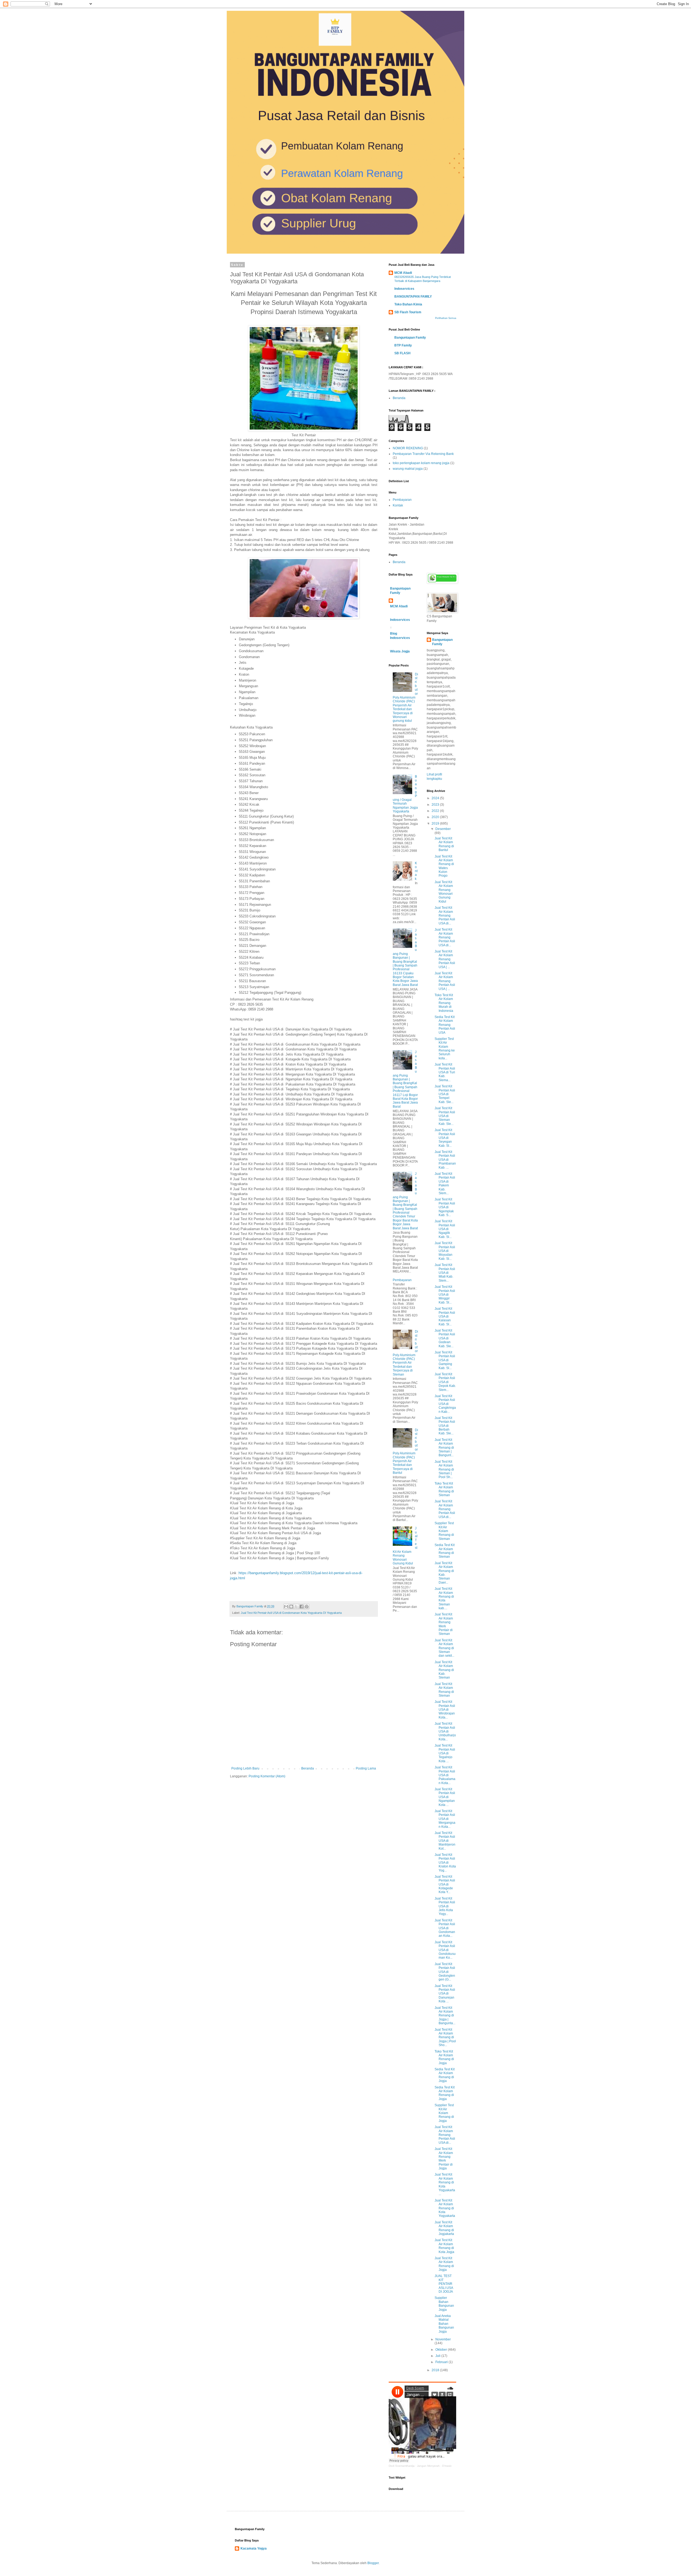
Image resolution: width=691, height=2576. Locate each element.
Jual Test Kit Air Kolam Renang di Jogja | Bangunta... (445, 2016)
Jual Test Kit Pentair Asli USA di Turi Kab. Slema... (445, 1072)
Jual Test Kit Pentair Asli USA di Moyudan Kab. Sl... (445, 1251)
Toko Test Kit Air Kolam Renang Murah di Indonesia (444, 1003)
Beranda (308, 1768)
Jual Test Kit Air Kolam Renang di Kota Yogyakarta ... (445, 2184)
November (443, 2339)
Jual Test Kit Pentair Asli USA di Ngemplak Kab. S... (445, 1207)
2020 (436, 817)
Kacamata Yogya (254, 2548)
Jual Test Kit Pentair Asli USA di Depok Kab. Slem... (445, 1382)
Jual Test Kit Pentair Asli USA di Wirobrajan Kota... (445, 1710)
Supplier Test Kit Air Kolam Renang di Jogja (444, 2113)
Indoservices (404, 289)
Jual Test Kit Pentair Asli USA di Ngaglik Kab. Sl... (445, 1229)
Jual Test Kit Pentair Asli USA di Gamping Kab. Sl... (445, 1360)
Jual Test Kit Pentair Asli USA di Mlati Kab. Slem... (445, 1273)
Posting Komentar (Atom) (267, 1776)
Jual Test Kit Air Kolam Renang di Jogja (444, 2264)
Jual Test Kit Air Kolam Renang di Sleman (444, 1690)
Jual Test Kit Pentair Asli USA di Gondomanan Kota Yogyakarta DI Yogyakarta (291, 1613)
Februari (442, 2362)
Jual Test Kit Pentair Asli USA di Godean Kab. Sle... (445, 1338)
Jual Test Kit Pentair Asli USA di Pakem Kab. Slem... (445, 1183)
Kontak (398, 505)
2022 (436, 811)
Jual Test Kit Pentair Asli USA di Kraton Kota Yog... (445, 1863)
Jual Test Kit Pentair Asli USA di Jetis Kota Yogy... (445, 1906)
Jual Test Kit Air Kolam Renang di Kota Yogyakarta (445, 2208)
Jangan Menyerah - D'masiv (434, 2466)
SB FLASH (402, 353)
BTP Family (403, 345)
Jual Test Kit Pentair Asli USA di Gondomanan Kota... (445, 1928)
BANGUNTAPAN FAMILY (413, 297)
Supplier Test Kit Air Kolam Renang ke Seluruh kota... (445, 1049)
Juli (438, 2356)
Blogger (373, 2563)
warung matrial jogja (408, 469)
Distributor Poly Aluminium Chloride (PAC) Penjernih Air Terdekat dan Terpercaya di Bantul (405, 1451)
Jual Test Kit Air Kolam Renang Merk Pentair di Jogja (444, 2159)
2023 (436, 805)
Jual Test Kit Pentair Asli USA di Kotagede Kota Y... (445, 1884)
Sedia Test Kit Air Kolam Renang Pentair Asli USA (445, 1025)
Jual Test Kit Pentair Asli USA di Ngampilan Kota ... (445, 1797)
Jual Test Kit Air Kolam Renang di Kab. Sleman (444, 1670)
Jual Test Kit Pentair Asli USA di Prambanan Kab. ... (445, 1160)
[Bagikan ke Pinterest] (307, 1607)
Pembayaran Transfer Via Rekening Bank (423, 454)
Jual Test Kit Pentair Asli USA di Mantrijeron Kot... (445, 1841)
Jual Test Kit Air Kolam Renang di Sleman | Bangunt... (444, 1448)
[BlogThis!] (291, 1607)
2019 (436, 823)
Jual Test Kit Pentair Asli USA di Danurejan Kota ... (445, 1994)
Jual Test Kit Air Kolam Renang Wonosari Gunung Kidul (444, 892)
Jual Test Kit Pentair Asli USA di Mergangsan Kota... (445, 1819)
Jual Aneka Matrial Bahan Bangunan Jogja (444, 2324)
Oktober (442, 2350)
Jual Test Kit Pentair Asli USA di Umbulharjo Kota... (445, 1731)
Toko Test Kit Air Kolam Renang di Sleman (444, 1489)
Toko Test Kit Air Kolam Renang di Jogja (444, 2057)
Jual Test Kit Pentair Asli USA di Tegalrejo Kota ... (445, 1753)
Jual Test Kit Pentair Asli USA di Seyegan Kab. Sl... (445, 1138)
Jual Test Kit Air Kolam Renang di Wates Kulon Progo (444, 866)
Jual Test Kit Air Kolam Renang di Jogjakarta (444, 2228)
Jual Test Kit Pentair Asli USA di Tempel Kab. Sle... (445, 1094)
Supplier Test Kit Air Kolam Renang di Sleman (444, 1531)
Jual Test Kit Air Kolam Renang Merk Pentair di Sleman (444, 1624)
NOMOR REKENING (408, 448)
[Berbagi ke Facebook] (302, 1607)
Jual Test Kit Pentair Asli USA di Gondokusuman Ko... (445, 1950)
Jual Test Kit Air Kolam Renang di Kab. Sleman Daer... (444, 1573)
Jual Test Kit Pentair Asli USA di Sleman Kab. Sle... (445, 1116)
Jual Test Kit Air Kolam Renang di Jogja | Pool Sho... (445, 2037)
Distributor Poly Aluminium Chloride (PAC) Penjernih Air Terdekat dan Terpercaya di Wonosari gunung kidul (405, 698)
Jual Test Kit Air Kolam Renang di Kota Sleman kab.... (444, 1598)
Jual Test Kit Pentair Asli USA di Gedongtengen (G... (445, 1972)
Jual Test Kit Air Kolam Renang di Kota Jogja (444, 2246)
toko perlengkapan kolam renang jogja (421, 463)
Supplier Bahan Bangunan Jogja (444, 2304)
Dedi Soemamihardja (402, 2466)
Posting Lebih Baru (245, 1768)
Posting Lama (366, 1768)
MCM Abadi (403, 273)
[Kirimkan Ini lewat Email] (286, 1607)
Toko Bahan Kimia (408, 304)
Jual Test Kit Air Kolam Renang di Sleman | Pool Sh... (444, 1469)
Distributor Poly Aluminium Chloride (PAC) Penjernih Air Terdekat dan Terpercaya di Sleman (405, 1353)
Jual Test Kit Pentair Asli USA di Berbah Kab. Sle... (445, 1426)
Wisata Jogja (400, 651)
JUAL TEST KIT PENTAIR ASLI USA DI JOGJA (444, 2284)
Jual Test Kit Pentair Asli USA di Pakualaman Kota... (445, 1775)
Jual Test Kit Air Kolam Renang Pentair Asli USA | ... (445, 959)
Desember (443, 829)
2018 (436, 2370)
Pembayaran (402, 500)
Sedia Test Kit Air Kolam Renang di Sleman (445, 1551)
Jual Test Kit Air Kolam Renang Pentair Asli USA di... (445, 916)
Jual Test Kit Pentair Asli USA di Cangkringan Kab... (445, 1404)
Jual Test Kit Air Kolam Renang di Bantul (444, 844)
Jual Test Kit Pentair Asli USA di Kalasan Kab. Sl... (445, 1316)
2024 (436, 798)
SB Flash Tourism (408, 312)
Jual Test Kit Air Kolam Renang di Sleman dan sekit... (444, 1648)
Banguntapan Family (410, 338)
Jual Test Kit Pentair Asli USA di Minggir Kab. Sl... (445, 1295)
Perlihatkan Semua (446, 318)
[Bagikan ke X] (296, 1607)
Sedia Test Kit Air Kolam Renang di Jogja (445, 2075)
